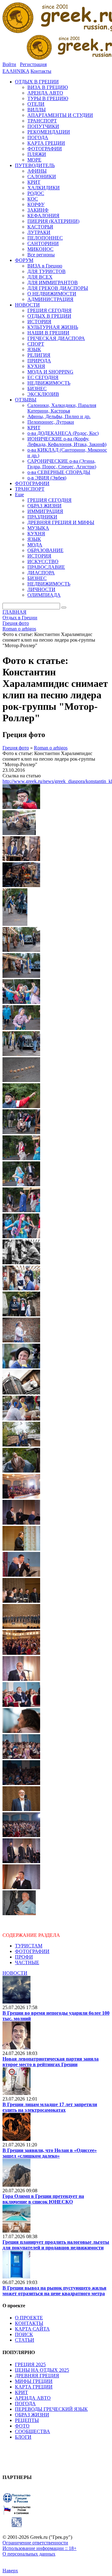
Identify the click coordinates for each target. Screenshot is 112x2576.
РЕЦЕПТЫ (27, 2420)
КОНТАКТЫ (29, 2323)
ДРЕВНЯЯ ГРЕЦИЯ (37, 2376)
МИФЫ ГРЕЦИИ (34, 2381)
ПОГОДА (25, 2404)
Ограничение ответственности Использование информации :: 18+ (40, 2545)
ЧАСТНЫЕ (27, 1962)
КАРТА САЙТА (32, 2329)
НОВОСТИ (15, 1973)
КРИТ (21, 2392)
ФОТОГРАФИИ (32, 1951)
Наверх (10, 2571)
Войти (9, 64)
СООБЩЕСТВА (33, 2431)
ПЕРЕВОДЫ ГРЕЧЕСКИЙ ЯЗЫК (51, 2409)
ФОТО (22, 2426)
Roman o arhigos (51, 748)
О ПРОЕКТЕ (29, 2318)
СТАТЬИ (25, 2340)
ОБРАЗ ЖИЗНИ (32, 2415)
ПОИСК (24, 2334)
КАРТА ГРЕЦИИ (34, 2387)
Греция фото (16, 748)
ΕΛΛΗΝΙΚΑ (16, 71)
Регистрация (33, 64)
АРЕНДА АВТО (33, 2398)
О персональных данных (29, 2554)
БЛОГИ (23, 2437)
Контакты (41, 71)
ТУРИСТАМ (29, 1946)
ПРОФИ (24, 1957)
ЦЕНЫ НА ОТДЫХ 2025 (42, 2370)
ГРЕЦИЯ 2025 (30, 2364)
